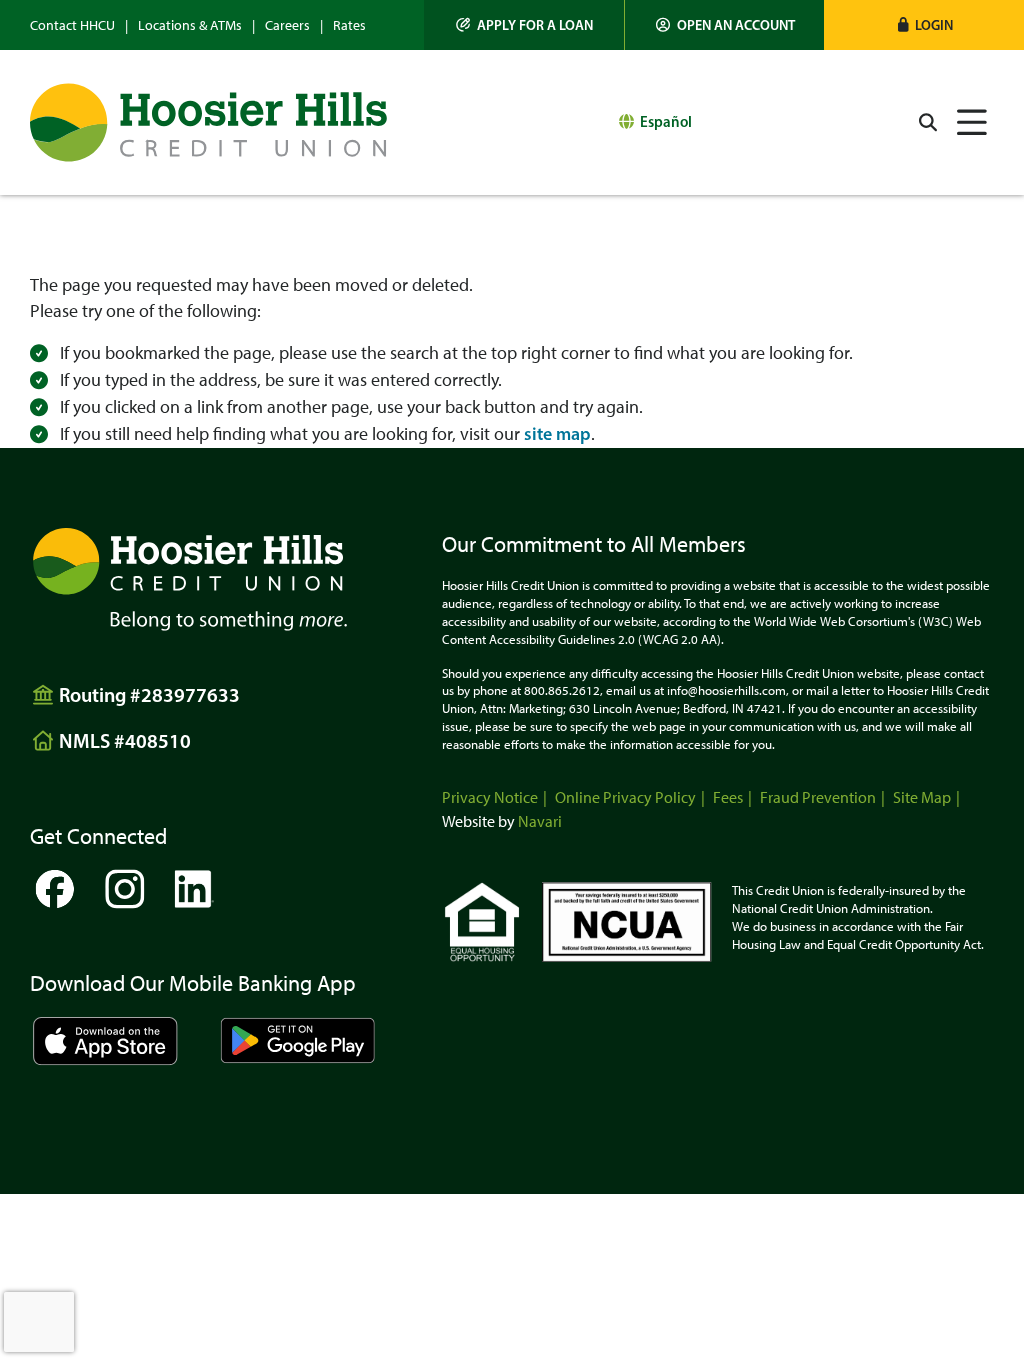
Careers (287, 25)
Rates (349, 25)
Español (666, 121)
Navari (540, 821)
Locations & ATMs (190, 25)
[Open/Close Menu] (972, 122)
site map (557, 434)
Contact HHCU (72, 25)
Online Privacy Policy (625, 797)
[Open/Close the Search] (928, 122)
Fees (728, 797)
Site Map (922, 797)
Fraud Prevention (818, 797)
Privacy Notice (490, 797)
